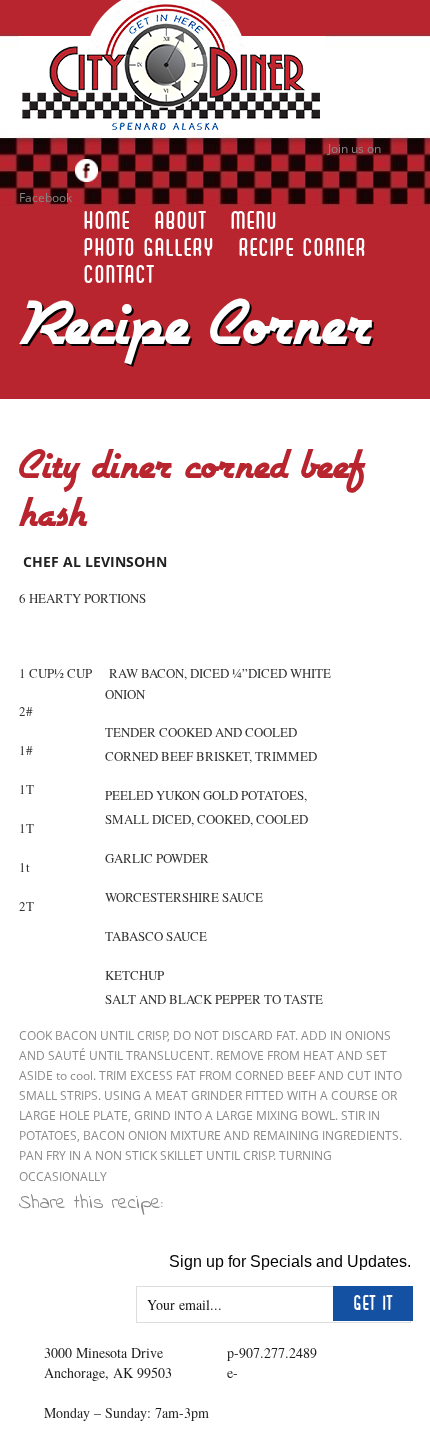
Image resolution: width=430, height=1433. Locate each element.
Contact (118, 275)
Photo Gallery (148, 248)
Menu (253, 221)
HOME (106, 221)
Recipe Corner (302, 248)
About (180, 221)
